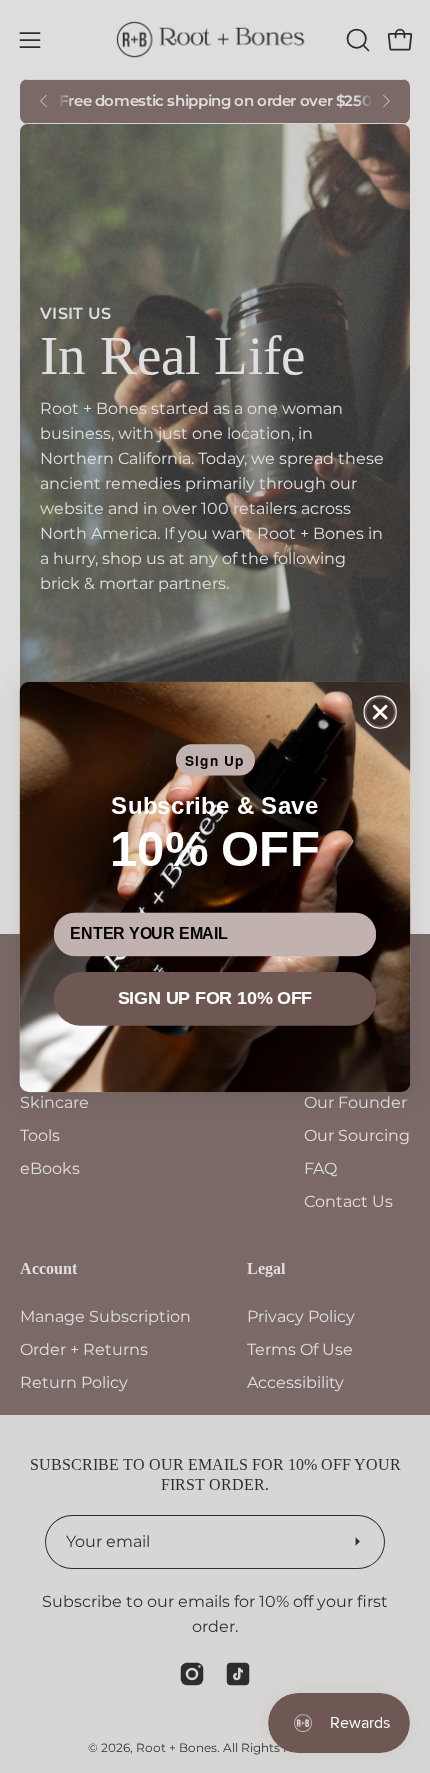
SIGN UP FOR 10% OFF (215, 998)
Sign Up (215, 760)
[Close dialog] (380, 711)
